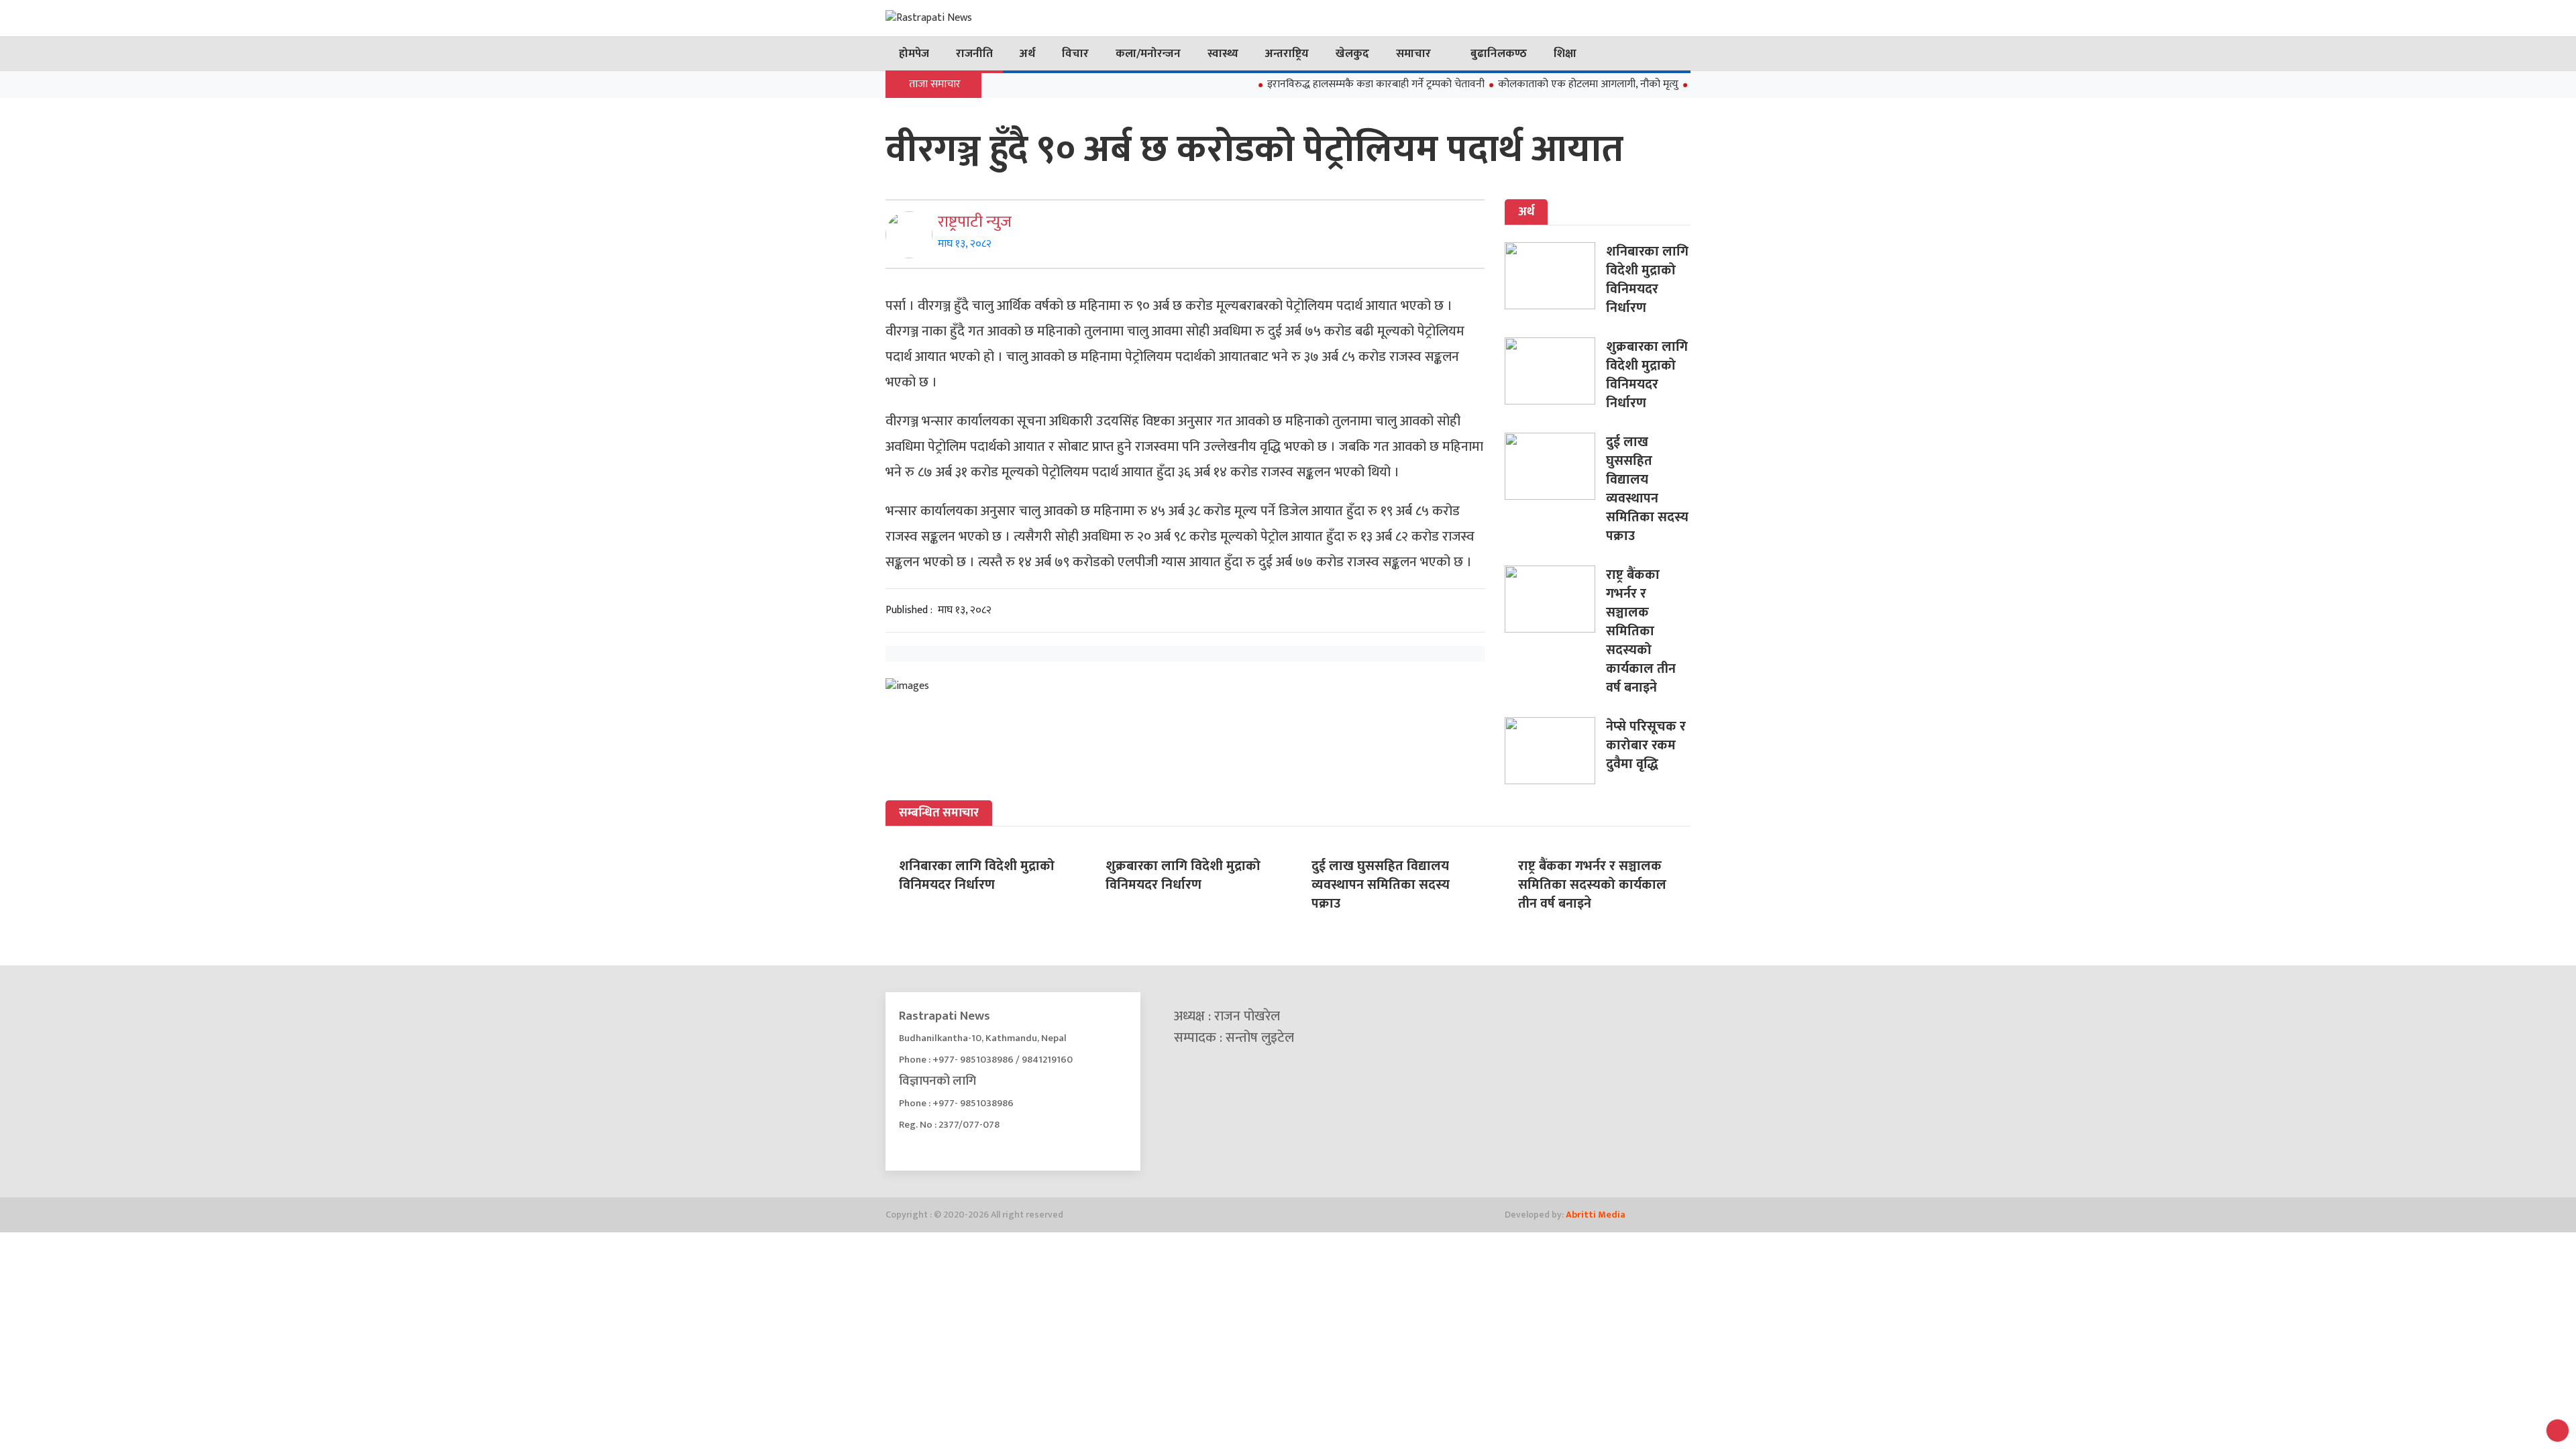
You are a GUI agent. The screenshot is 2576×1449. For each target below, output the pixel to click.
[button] (2558, 1431)
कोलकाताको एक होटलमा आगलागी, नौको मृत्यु (1545, 84)
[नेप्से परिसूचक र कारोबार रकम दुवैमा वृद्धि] (1555, 751)
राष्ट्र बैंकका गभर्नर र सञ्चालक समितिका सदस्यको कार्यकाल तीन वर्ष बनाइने (1641, 631)
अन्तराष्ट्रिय (1287, 54)
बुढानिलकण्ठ (1499, 54)
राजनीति (974, 54)
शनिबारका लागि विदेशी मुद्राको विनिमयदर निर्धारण (1647, 280)
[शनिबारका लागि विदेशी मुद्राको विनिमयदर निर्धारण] (1555, 276)
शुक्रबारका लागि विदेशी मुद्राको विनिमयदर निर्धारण (1647, 375)
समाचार (1413, 54)
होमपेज (914, 54)
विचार (1075, 54)
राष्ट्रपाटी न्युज (975, 222)
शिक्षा (1565, 54)
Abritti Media (1596, 1215)
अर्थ (1027, 54)
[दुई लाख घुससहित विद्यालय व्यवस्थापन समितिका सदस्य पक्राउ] (1555, 466)
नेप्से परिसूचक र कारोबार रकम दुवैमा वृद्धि (1646, 745)
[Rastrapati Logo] (1013, 18)
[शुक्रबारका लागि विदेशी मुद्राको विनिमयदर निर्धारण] (1555, 371)
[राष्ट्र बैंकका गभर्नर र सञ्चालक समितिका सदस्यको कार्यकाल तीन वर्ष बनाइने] (1555, 599)
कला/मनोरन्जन (1148, 54)
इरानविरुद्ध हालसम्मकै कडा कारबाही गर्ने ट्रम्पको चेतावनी (1333, 84)
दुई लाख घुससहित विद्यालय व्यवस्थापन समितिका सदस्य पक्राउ (1647, 489)
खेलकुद (1352, 54)
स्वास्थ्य (1223, 54)
